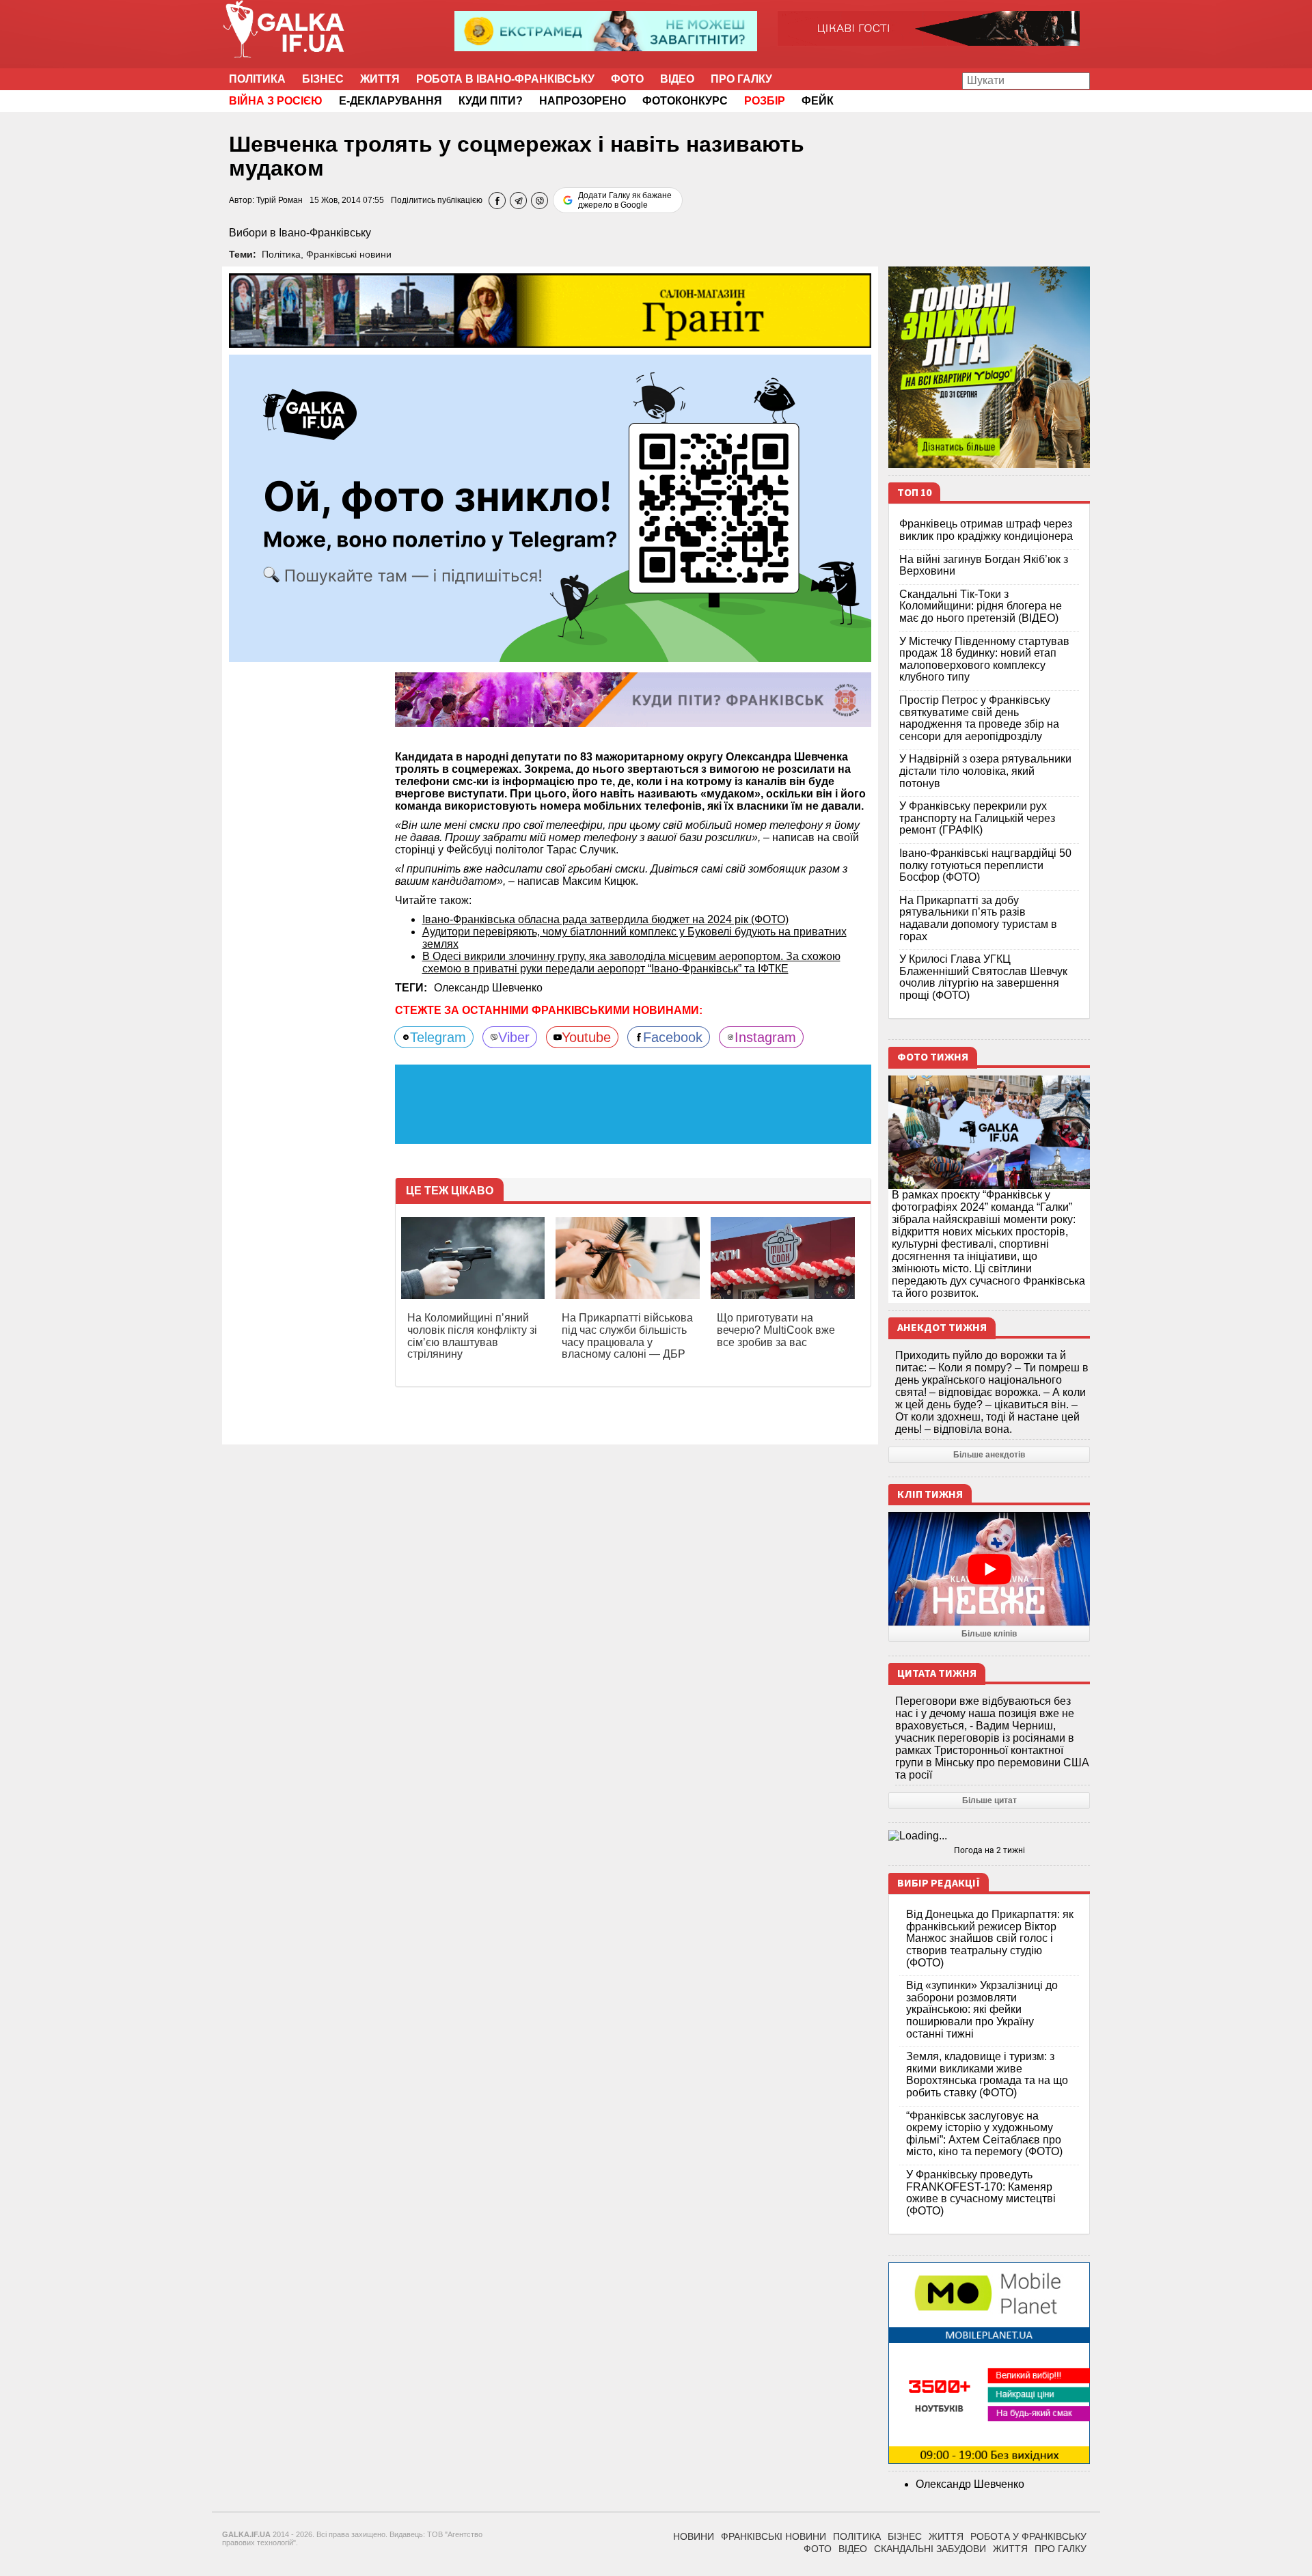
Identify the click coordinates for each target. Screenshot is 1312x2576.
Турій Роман (279, 200)
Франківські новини (349, 254)
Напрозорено (583, 101)
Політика (257, 79)
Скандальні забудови (930, 2549)
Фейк (818, 101)
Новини (694, 2536)
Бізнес (323, 79)
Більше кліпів (989, 1634)
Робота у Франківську (1028, 2536)
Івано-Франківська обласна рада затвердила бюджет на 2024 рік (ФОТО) (605, 919)
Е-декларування (391, 101)
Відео (677, 79)
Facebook (673, 1037)
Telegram (438, 1037)
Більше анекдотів (989, 1455)
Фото (627, 79)
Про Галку (741, 79)
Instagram (765, 1037)
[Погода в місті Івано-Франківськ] (989, 1836)
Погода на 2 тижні (989, 1850)
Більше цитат (989, 1800)
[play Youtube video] (989, 1569)
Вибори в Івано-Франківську (300, 233)
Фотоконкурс (685, 101)
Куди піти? (491, 101)
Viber (514, 1037)
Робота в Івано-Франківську (505, 79)
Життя (380, 79)
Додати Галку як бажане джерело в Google (625, 200)
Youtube (586, 1037)
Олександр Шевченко (488, 988)
